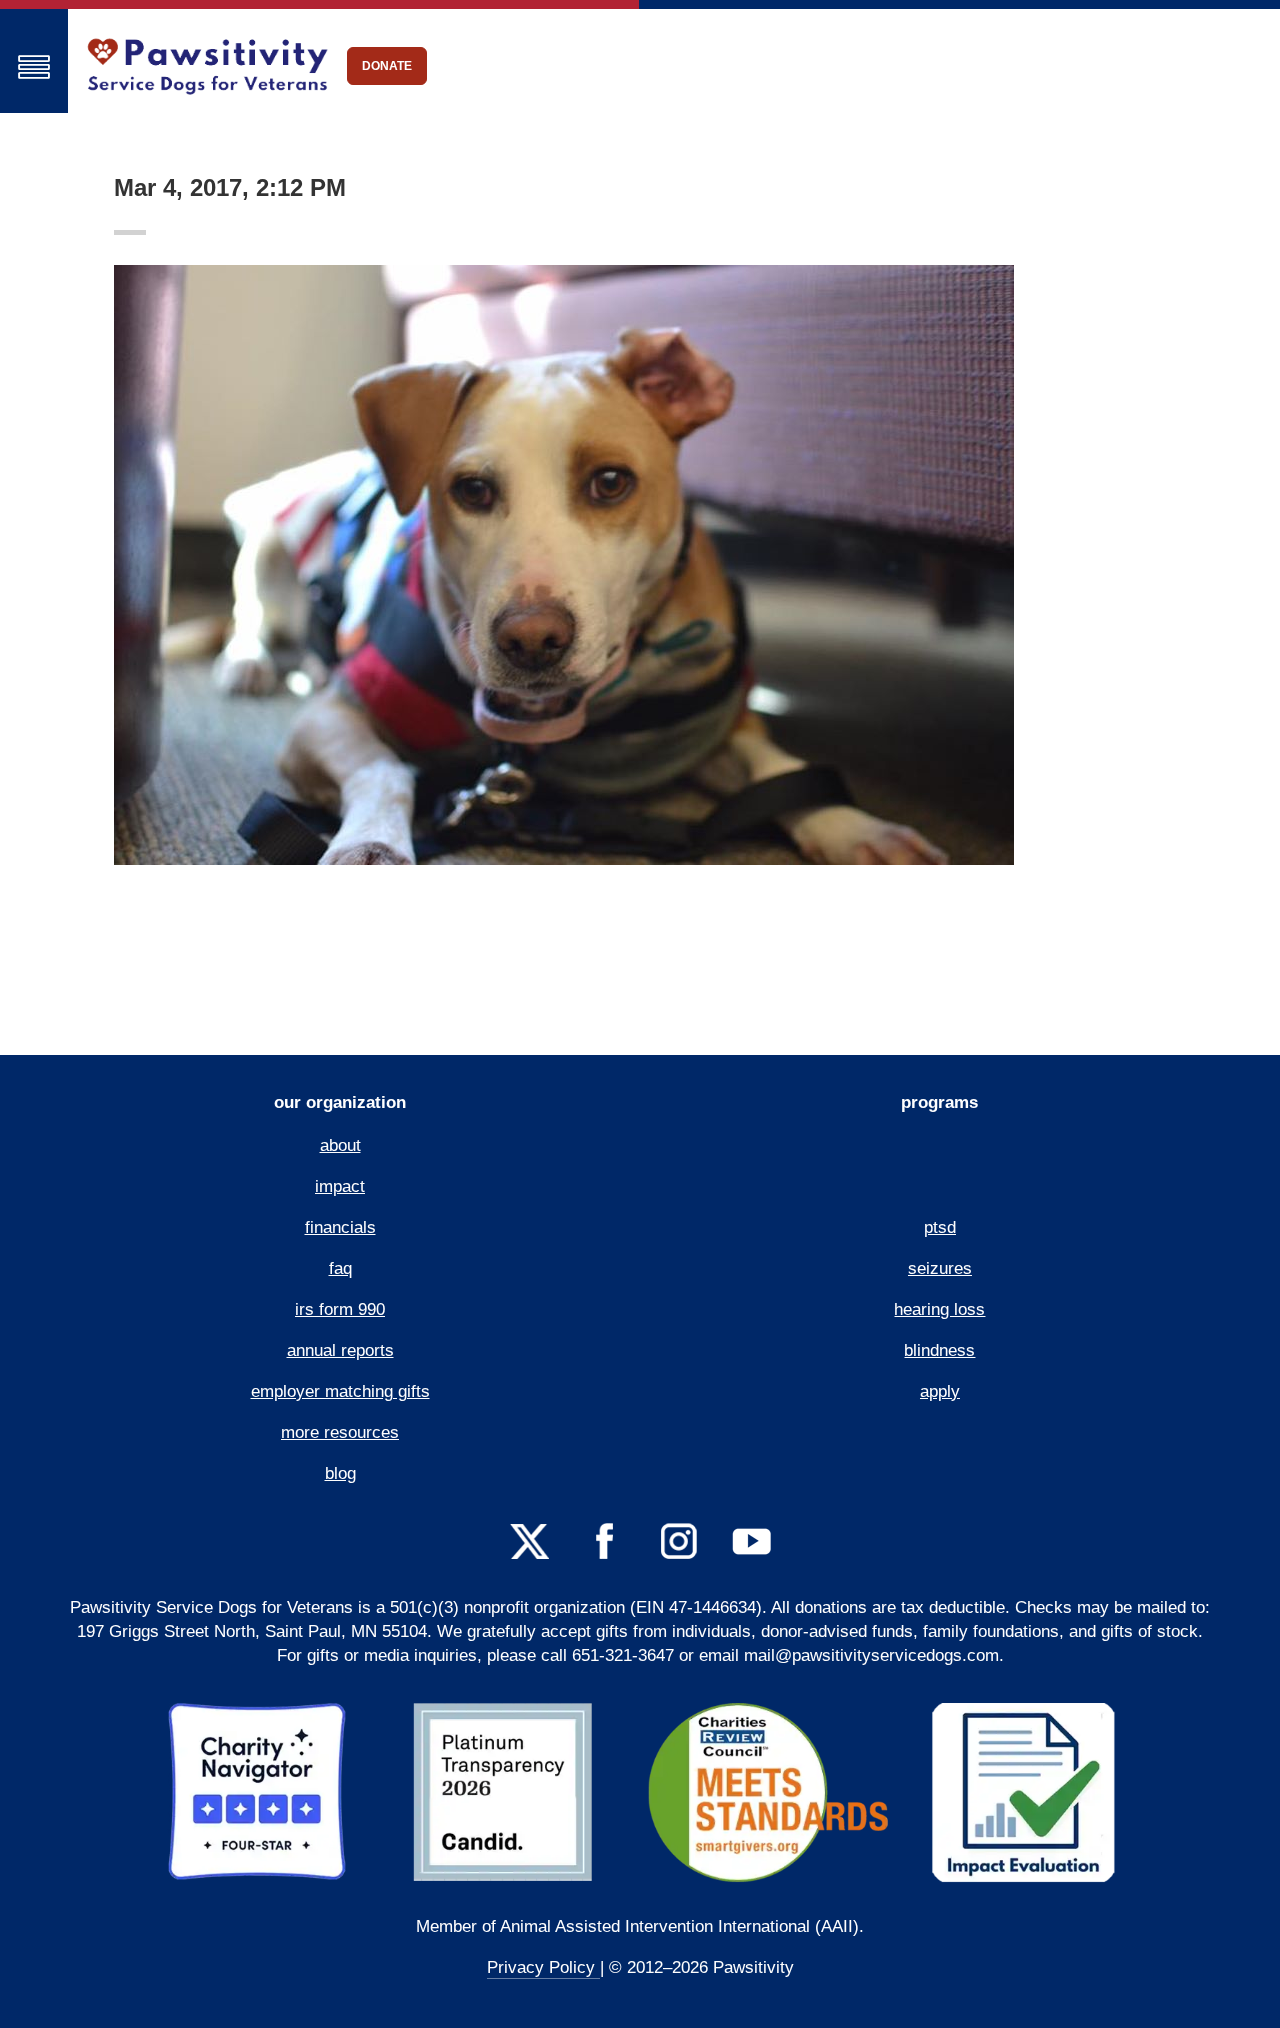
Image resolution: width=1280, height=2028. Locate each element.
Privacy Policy (543, 1967)
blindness (939, 1350)
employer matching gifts (340, 1391)
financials (340, 1227)
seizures (940, 1268)
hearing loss (939, 1309)
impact (340, 1186)
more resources (340, 1432)
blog (340, 1473)
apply (940, 1391)
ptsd (940, 1227)
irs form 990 (340, 1309)
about (340, 1145)
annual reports (340, 1350)
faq (340, 1268)
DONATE (387, 66)
